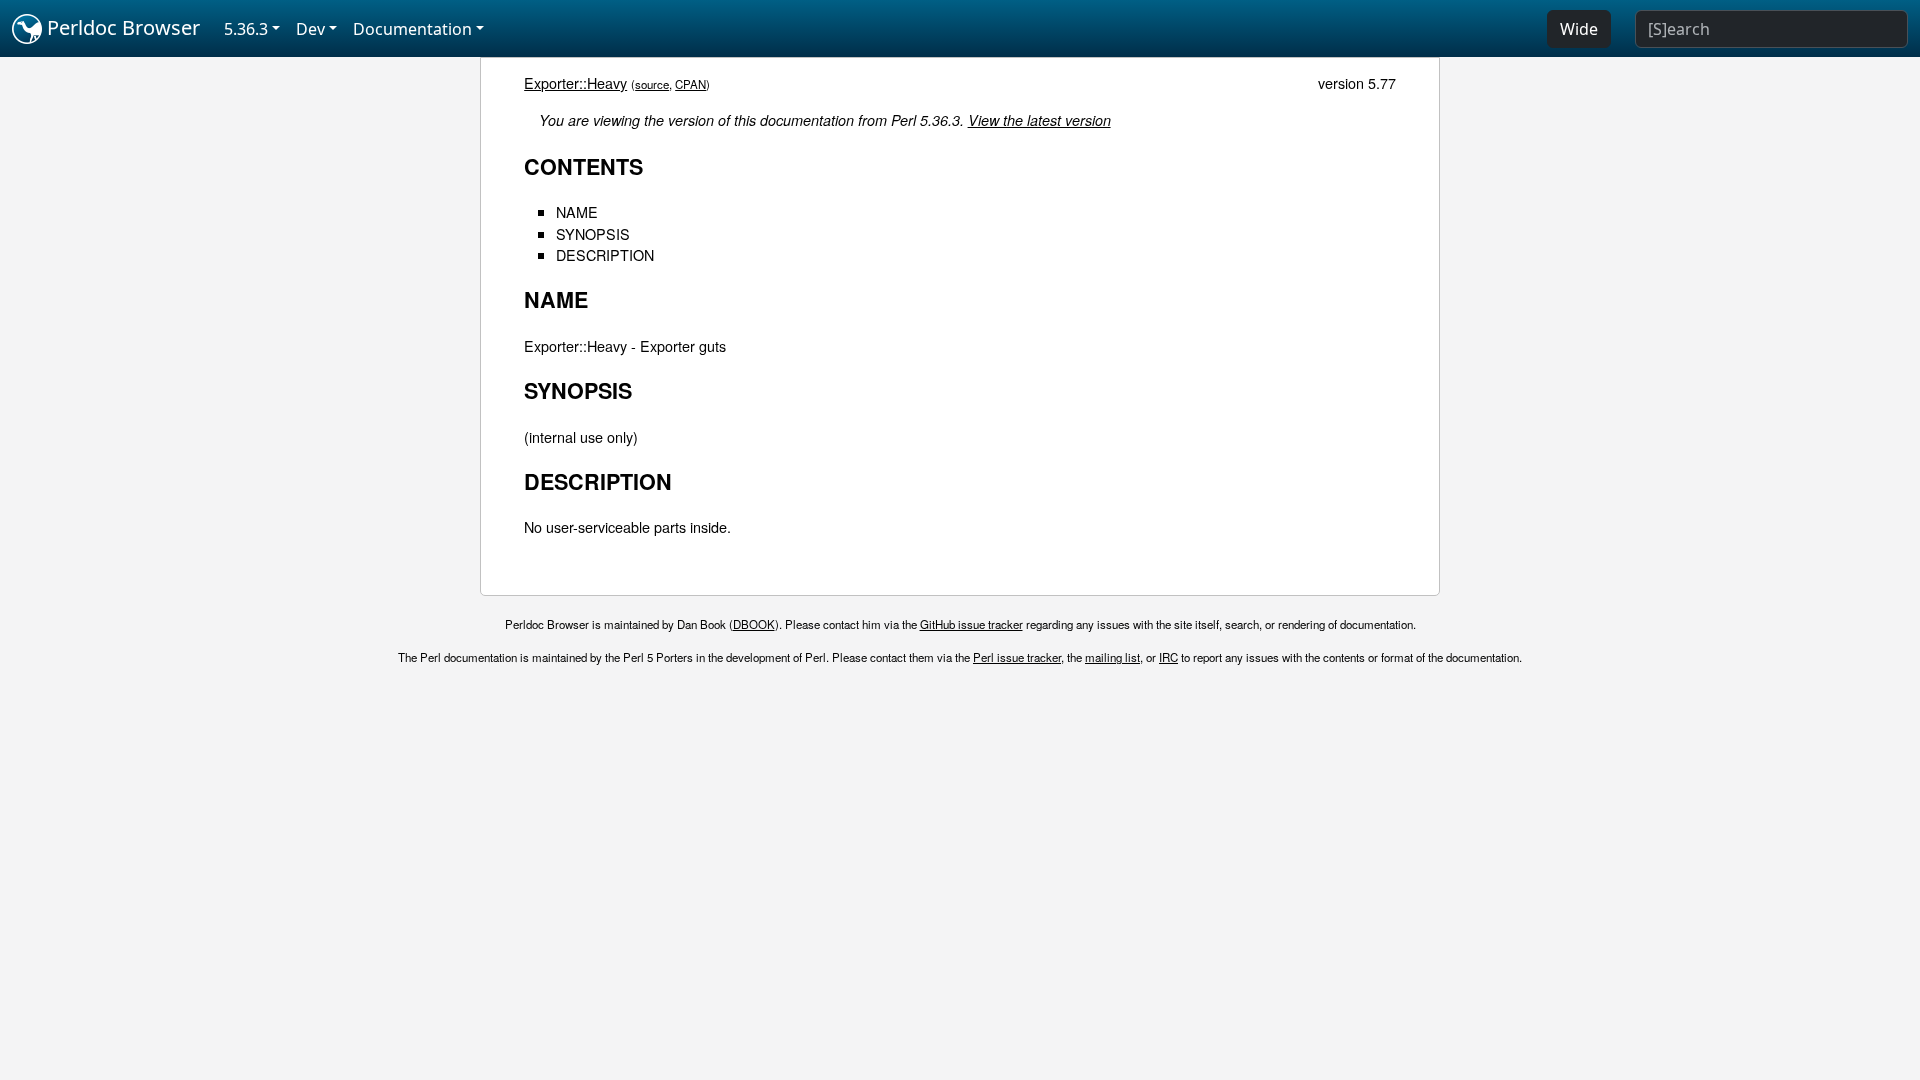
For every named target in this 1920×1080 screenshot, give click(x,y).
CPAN (690, 84)
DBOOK (754, 624)
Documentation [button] (412, 29)
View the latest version (1039, 120)
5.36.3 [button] (246, 29)
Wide (1579, 29)
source (652, 84)
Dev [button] (310, 29)
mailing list (1112, 657)
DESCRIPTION (605, 254)
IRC (1168, 657)
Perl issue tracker (1017, 657)
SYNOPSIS (593, 233)
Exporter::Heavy (575, 82)
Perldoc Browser (121, 27)
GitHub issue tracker (971, 624)
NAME (577, 211)
